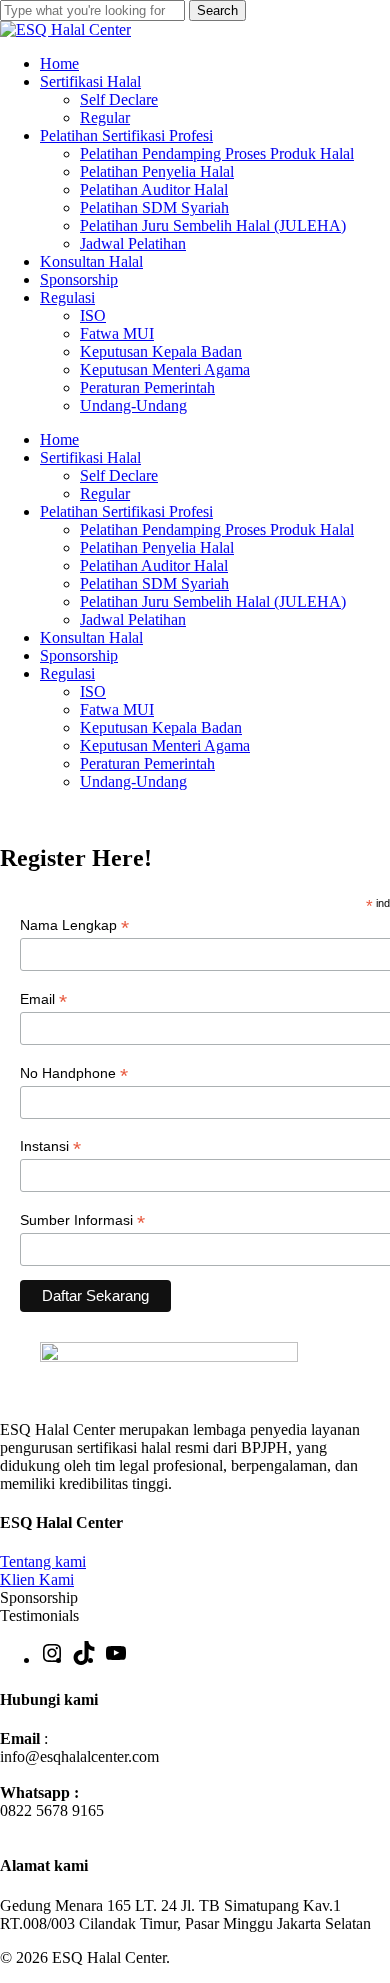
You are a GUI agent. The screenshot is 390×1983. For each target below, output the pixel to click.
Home (59, 439)
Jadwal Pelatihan (133, 619)
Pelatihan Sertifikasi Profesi (126, 511)
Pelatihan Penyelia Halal (157, 547)
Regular (105, 493)
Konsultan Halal (91, 637)
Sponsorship (79, 655)
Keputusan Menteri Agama (165, 745)
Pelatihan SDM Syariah (154, 583)
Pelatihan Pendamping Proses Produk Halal (217, 529)
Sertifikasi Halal (90, 457)
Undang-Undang (133, 781)
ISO (93, 691)
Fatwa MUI (117, 709)
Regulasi (67, 673)
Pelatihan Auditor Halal (154, 565)
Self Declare (119, 475)
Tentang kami (43, 1561)
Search (217, 10)
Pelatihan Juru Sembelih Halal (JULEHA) (213, 601)
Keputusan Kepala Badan (161, 727)
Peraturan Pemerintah (147, 763)
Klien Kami (37, 1579)
